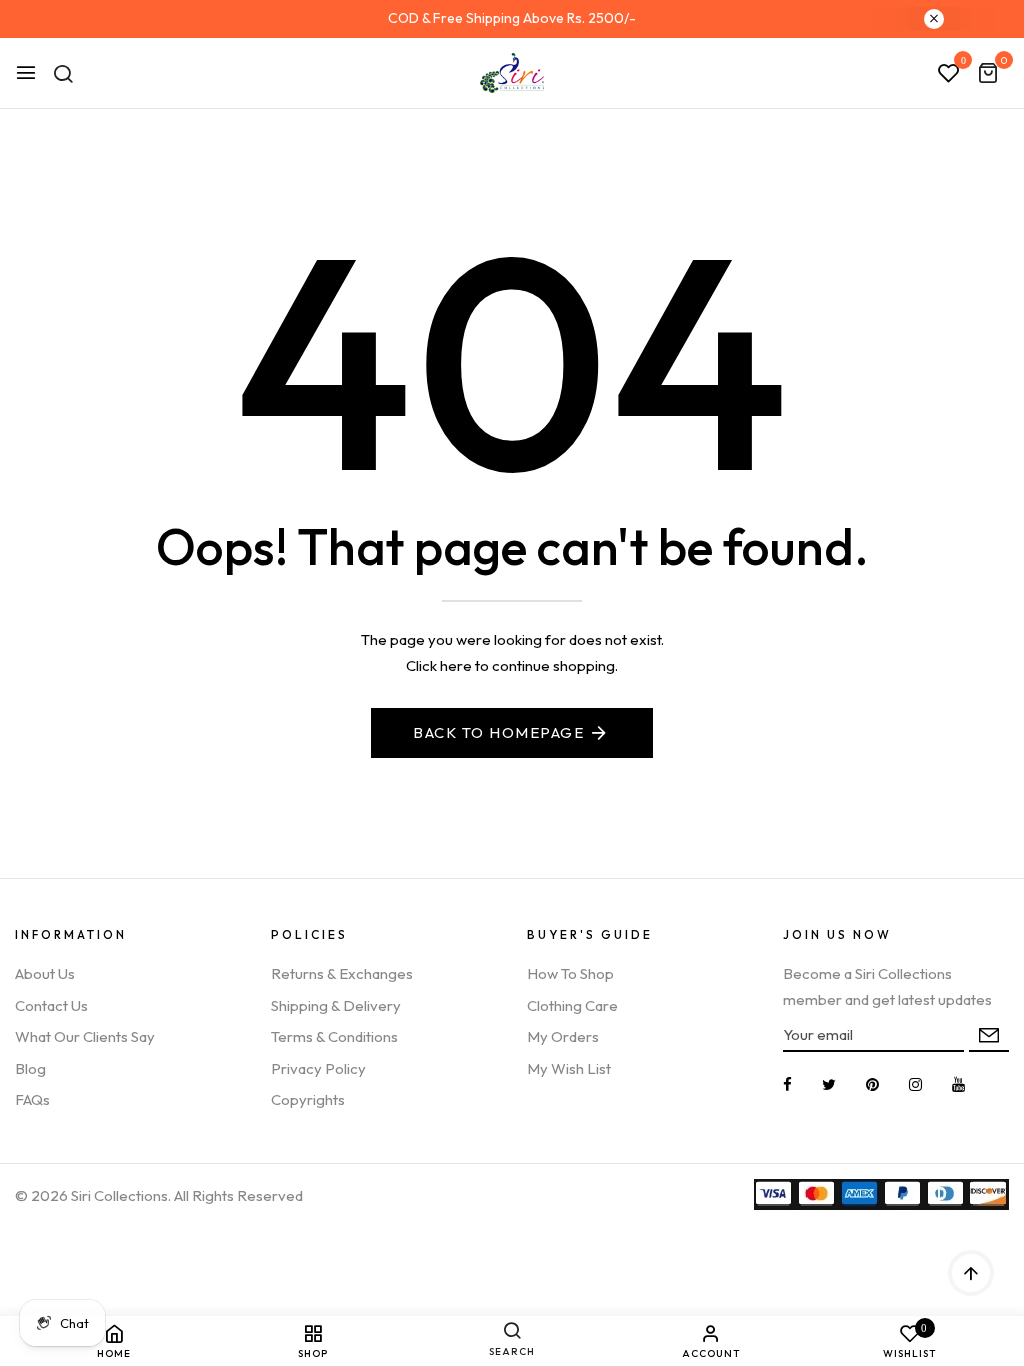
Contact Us (51, 1005)
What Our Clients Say (85, 1036)
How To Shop (570, 973)
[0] (988, 74)
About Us (45, 973)
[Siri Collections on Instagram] (915, 1084)
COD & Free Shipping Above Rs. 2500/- (512, 18)
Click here (439, 665)
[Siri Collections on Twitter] (829, 1084)
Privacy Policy (318, 1068)
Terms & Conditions (334, 1036)
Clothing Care (572, 1005)
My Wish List (569, 1068)
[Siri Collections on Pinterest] (872, 1084)
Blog (30, 1068)
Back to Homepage (498, 732)
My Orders (563, 1036)
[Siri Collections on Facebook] (787, 1084)
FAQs (32, 1099)
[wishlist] (949, 74)
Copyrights (308, 1099)
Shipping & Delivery (336, 1005)
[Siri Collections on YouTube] (958, 1084)
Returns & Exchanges (342, 973)
